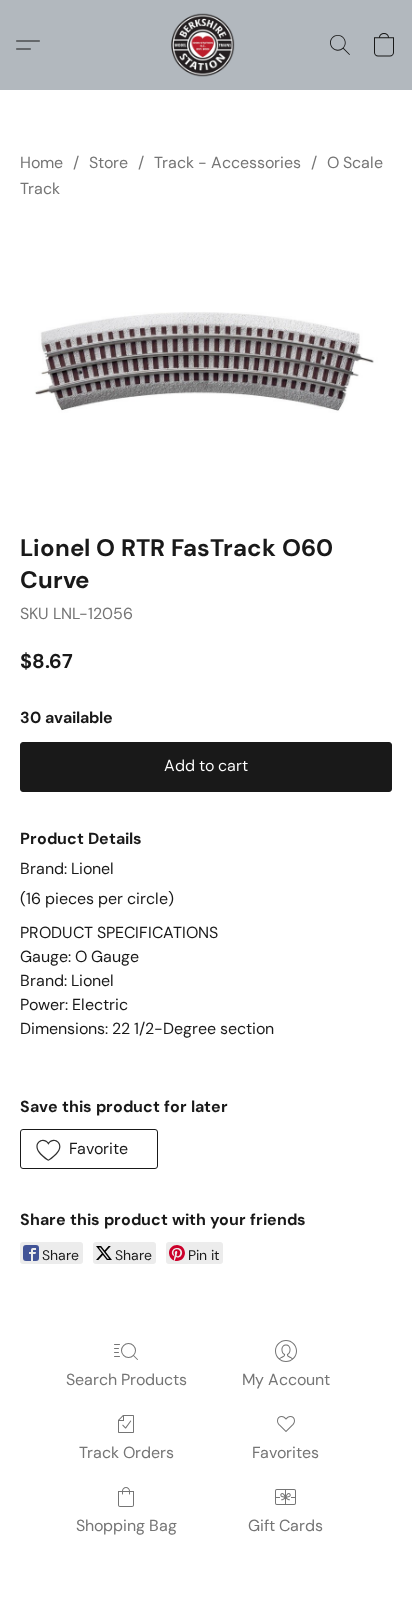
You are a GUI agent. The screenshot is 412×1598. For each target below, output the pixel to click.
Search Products (126, 1379)
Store (108, 162)
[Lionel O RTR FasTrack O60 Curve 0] (206, 362)
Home (41, 162)
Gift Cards (285, 1525)
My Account (286, 1379)
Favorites (285, 1452)
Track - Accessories (227, 162)
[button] (205, 45)
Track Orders (126, 1452)
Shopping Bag (126, 1525)
